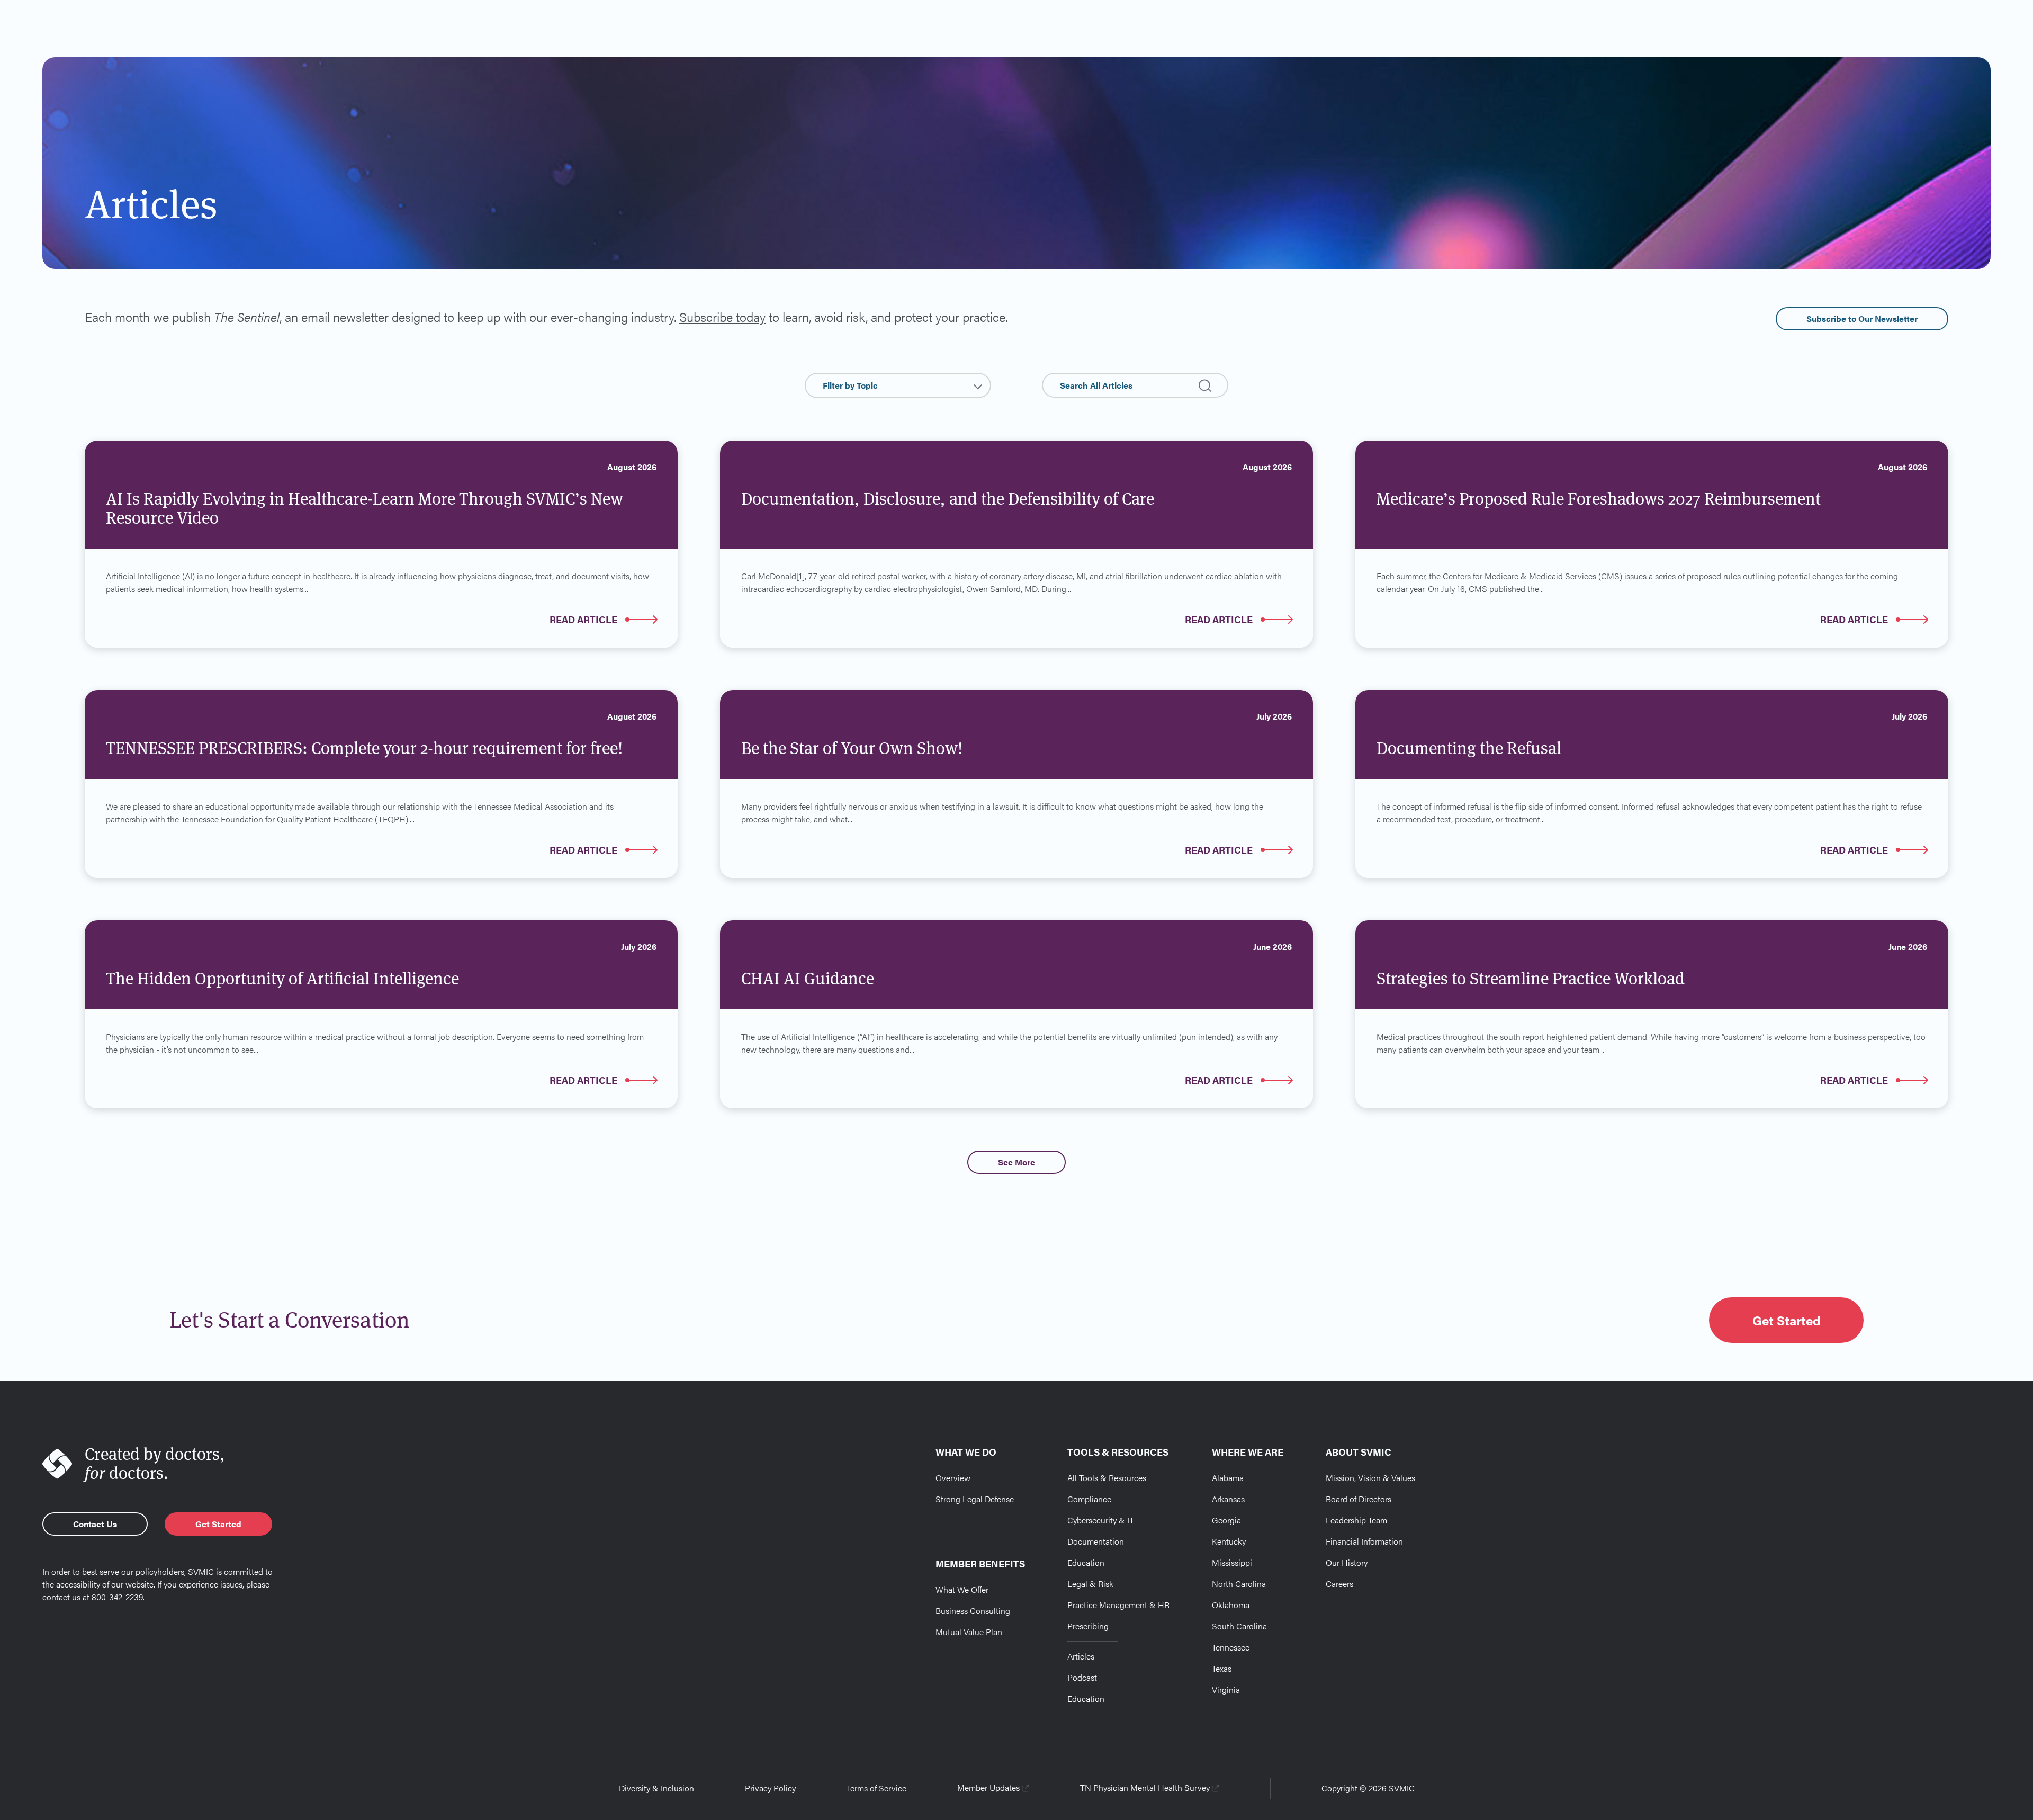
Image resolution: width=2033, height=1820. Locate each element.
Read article (583, 619)
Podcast (1082, 1677)
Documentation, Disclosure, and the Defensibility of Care (948, 499)
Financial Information (1364, 1541)
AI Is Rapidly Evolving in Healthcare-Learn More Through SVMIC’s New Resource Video (365, 508)
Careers (1339, 1584)
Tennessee (1231, 1647)
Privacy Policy (770, 1788)
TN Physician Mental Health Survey (1145, 1787)
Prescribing (1088, 1626)
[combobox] (898, 385)
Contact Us (95, 1524)
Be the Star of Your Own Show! (852, 748)
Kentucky (1229, 1541)
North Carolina (1239, 1584)
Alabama (1228, 1478)
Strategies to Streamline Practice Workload (1531, 978)
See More (1016, 1162)
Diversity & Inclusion (656, 1788)
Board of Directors (1359, 1499)
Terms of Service (876, 1788)
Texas (1222, 1668)
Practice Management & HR (1118, 1605)
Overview (953, 1478)
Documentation (1096, 1541)
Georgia (1226, 1520)
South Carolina (1239, 1626)
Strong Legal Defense (975, 1499)
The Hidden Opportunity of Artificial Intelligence (282, 978)
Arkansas (1228, 1499)
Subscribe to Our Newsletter (1862, 319)
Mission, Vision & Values (1370, 1478)
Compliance (1089, 1499)
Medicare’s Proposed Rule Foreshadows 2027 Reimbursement (1599, 499)
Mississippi (1232, 1562)
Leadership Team (1356, 1520)
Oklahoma (1231, 1605)
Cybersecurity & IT (1101, 1520)
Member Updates (988, 1787)
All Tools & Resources (1107, 1478)
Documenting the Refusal (1469, 748)
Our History (1347, 1562)
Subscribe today (722, 317)
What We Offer (962, 1589)
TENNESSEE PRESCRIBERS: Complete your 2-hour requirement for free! (364, 748)
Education (1086, 1562)
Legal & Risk (1090, 1584)
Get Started (1786, 1320)
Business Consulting (973, 1611)
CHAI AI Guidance (808, 978)
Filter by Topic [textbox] (850, 385)
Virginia (1226, 1689)
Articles (1081, 1656)
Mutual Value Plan (969, 1632)
